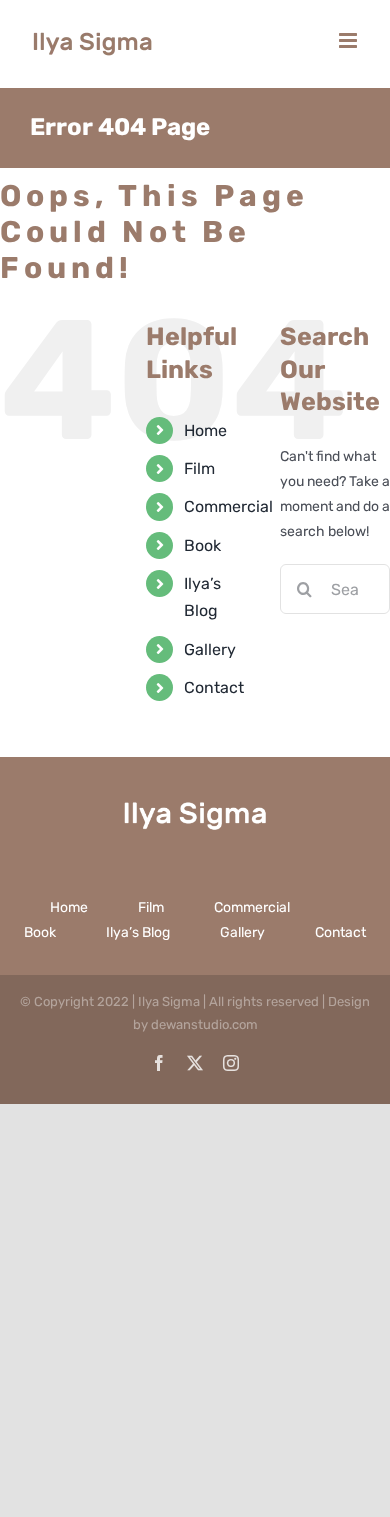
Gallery (210, 649)
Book (202, 545)
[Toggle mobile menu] (349, 40)
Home (205, 430)
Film (199, 468)
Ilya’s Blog (138, 932)
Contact (214, 687)
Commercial (228, 506)
